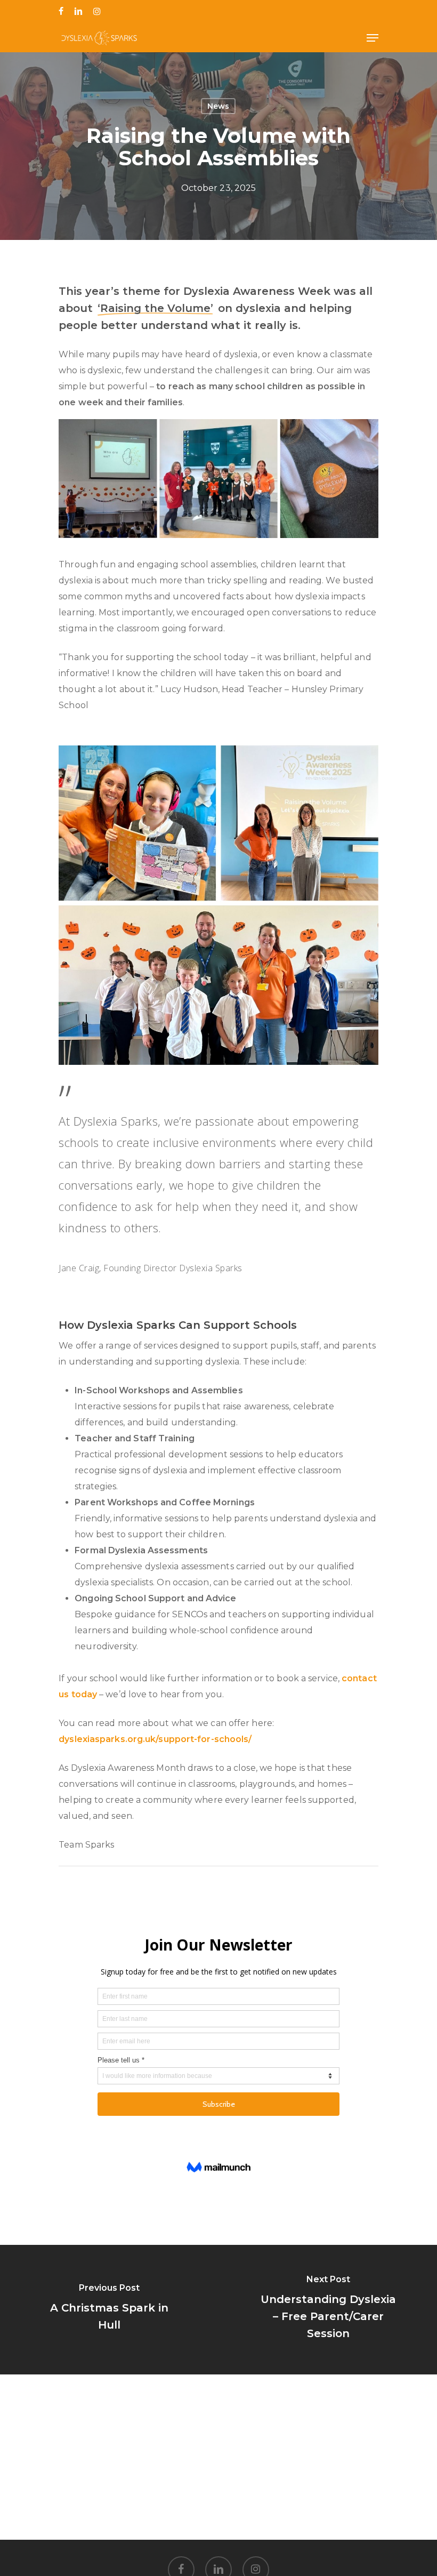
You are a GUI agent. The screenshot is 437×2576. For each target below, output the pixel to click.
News (218, 106)
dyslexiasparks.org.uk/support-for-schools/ (155, 1739)
